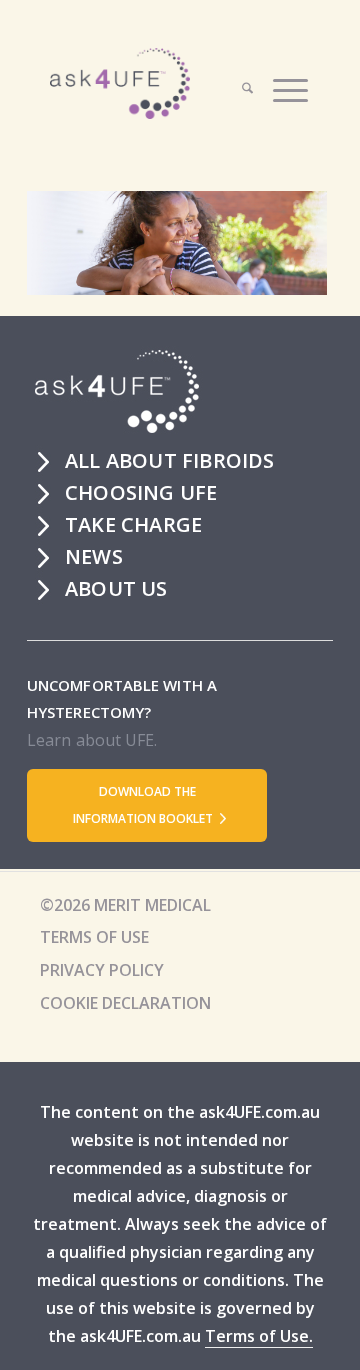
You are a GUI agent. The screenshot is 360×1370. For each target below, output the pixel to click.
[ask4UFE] (162, 83)
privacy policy (102, 970)
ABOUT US (116, 588)
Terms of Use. (259, 1336)
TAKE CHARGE (133, 524)
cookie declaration (125, 1003)
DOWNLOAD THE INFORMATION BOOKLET (144, 805)
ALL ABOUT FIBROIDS (170, 460)
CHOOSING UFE (141, 492)
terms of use (94, 937)
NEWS (94, 556)
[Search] (237, 87)
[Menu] (280, 87)
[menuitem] (249, 87)
